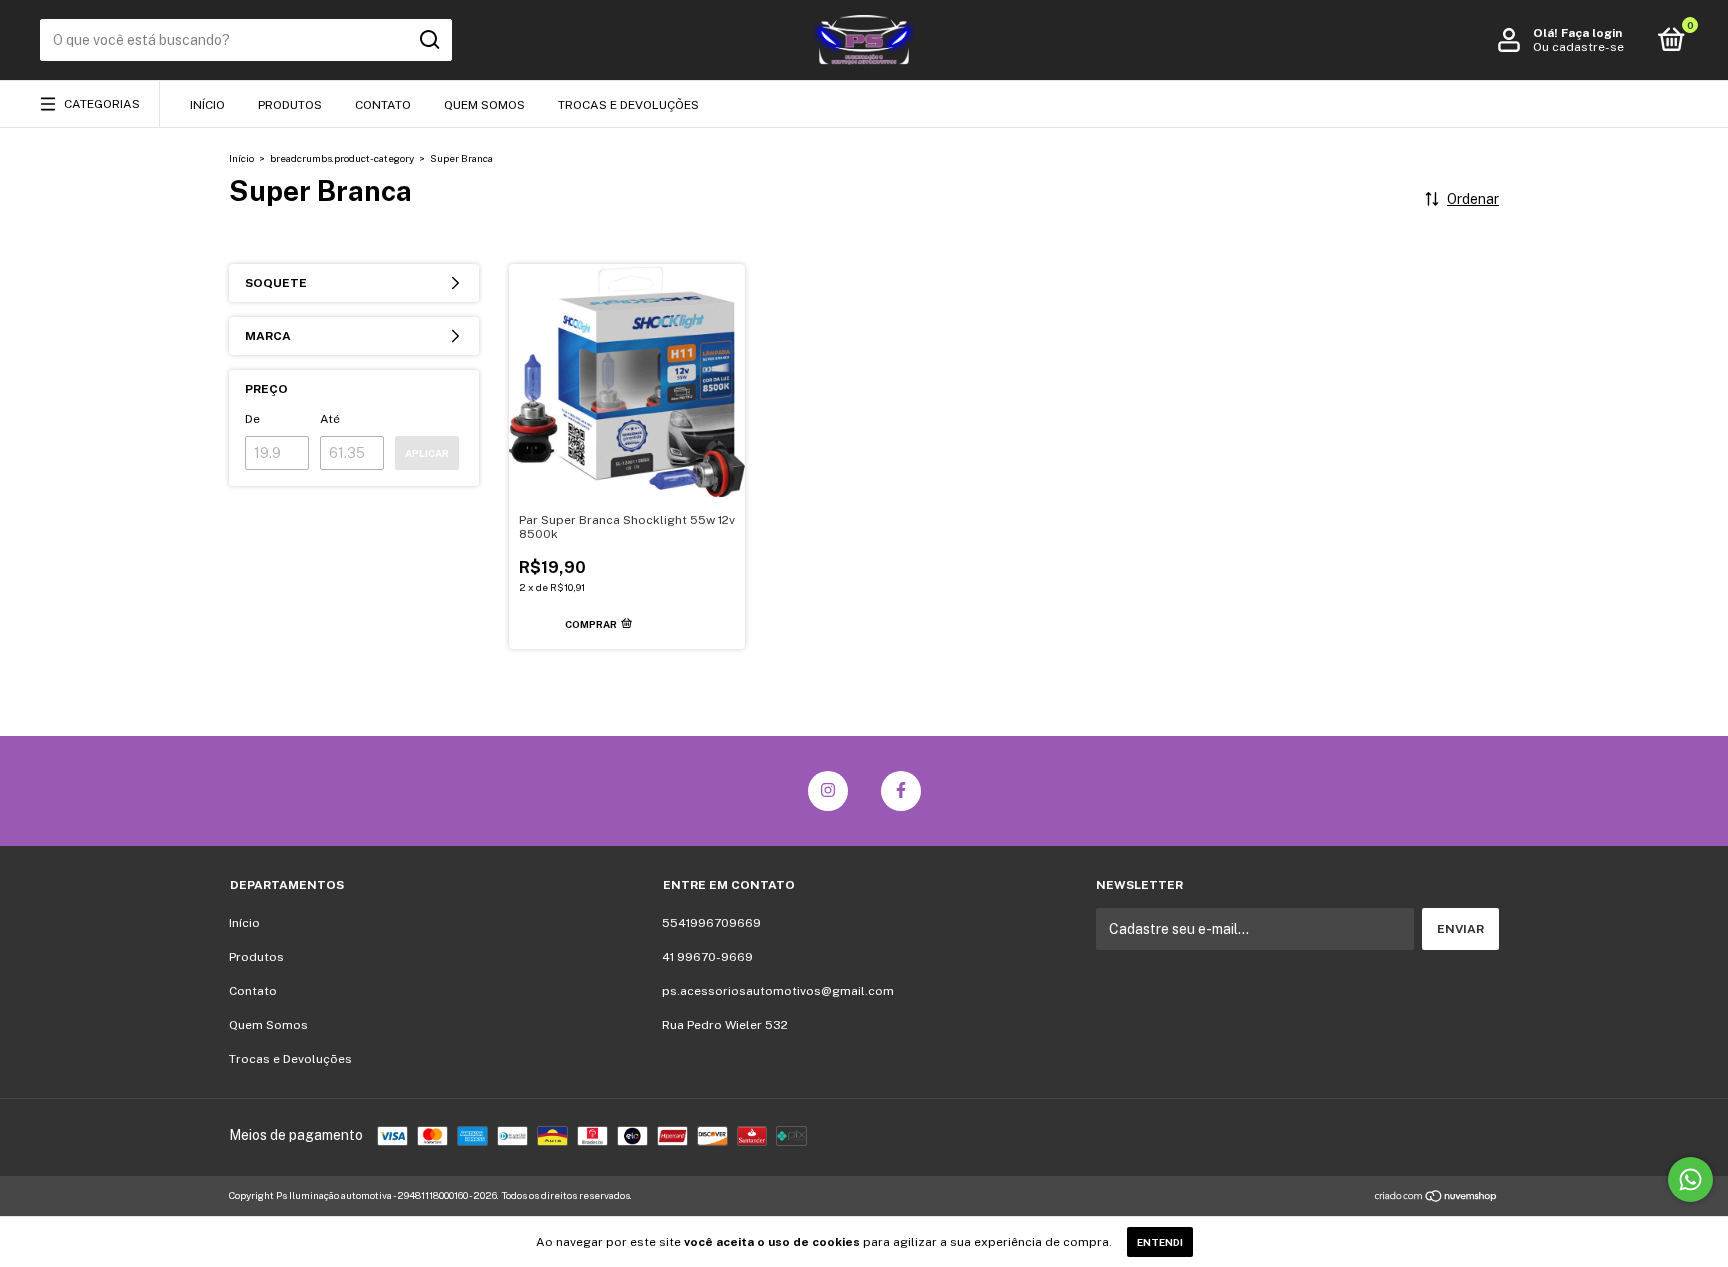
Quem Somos (484, 105)
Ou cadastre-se (1578, 47)
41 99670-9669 (707, 957)
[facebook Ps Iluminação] (901, 791)
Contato (383, 105)
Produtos (290, 105)
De (252, 419)
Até (330, 419)
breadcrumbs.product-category (342, 158)
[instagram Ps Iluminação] (828, 791)
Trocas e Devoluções (628, 105)
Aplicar (427, 453)
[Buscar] (428, 40)
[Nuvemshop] (1436, 1198)
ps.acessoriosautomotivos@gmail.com (778, 991)
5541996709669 (711, 923)
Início (207, 105)
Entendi (1160, 1242)
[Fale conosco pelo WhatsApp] (1690, 1179)
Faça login (1591, 33)
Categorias (102, 104)
